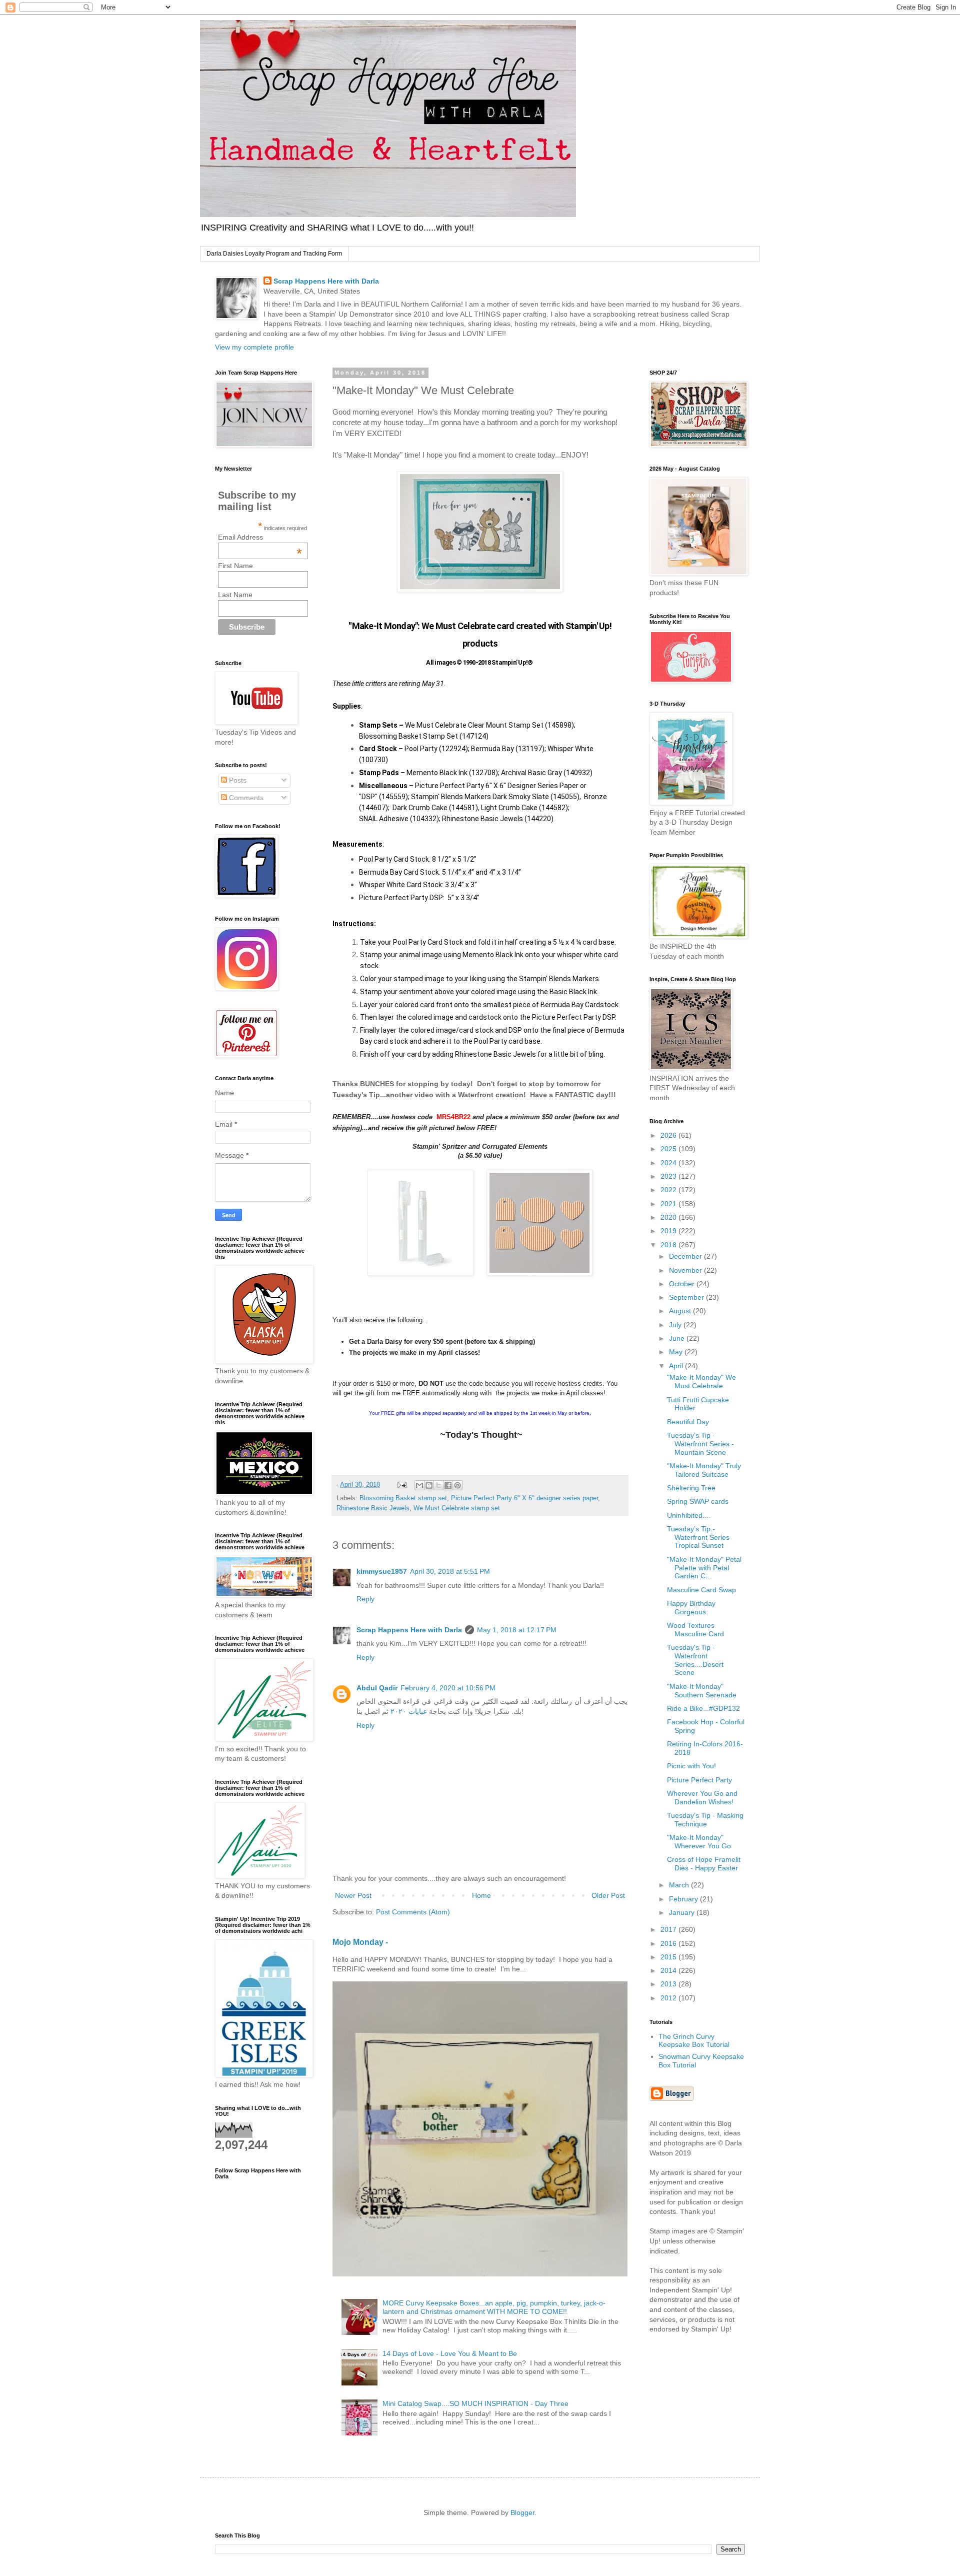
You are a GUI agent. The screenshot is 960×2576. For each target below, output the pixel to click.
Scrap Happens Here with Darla (326, 281)
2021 (669, 1204)
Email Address (260, 537)
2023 (669, 1176)
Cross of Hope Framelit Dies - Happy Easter (704, 1864)
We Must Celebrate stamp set (457, 1508)
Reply (365, 1599)
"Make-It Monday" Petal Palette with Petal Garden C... (704, 1568)
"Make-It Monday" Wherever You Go (699, 1842)
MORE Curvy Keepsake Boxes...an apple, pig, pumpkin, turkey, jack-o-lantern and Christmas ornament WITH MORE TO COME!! (494, 2307)
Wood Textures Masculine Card (695, 1630)
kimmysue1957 (382, 1571)
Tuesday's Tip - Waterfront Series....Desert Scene (695, 1660)
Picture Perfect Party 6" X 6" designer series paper (524, 1498)
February (684, 1899)
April (677, 1366)
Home (481, 1895)
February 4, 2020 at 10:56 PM (448, 1688)
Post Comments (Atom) (413, 1912)
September (687, 1297)
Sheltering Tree (691, 1488)
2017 (669, 1929)
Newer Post (353, 1895)
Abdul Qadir (377, 1688)
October (683, 1284)
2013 (669, 1984)
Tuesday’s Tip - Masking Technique (705, 1820)
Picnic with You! (691, 1766)
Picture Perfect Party (699, 1780)
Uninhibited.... (689, 1515)
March (680, 1885)
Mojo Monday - (360, 1942)
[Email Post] (401, 1485)
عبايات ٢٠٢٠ (409, 1711)
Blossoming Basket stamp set (403, 1498)
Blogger (522, 2512)
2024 (669, 1163)
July (676, 1325)
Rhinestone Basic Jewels (373, 1508)
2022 (669, 1190)
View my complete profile (254, 347)
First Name (235, 566)
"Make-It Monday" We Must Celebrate (701, 1382)
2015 (669, 1957)
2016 (669, 1943)
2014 (669, 1970)
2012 (669, 1998)
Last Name (235, 595)
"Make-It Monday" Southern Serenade (702, 1691)
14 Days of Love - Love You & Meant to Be (450, 2353)
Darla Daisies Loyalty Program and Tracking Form (274, 254)
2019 (669, 1231)
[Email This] (419, 1485)
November (686, 1270)
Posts (237, 780)
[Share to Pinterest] (457, 1485)
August (681, 1311)
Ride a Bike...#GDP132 (703, 1708)
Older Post (608, 1895)
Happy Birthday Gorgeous (691, 1608)
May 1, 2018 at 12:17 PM (517, 1630)
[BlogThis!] (429, 1485)
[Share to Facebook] (448, 1485)
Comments (245, 798)
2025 (669, 1149)
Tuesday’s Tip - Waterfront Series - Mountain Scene (700, 1444)
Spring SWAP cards (698, 1501)
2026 (669, 1135)
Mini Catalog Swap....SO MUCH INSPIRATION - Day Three (475, 2403)
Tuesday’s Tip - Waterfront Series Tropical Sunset (698, 1537)
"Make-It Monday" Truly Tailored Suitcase (704, 1470)
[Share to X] (438, 1485)
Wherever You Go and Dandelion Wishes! (702, 1798)
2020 (669, 1217)
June (678, 1338)
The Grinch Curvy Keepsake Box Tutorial (694, 2041)
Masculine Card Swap (701, 1590)
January (683, 1912)
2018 (669, 1245)
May (677, 1352)
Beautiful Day (688, 1422)
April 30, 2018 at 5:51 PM (450, 1571)
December (686, 1256)
